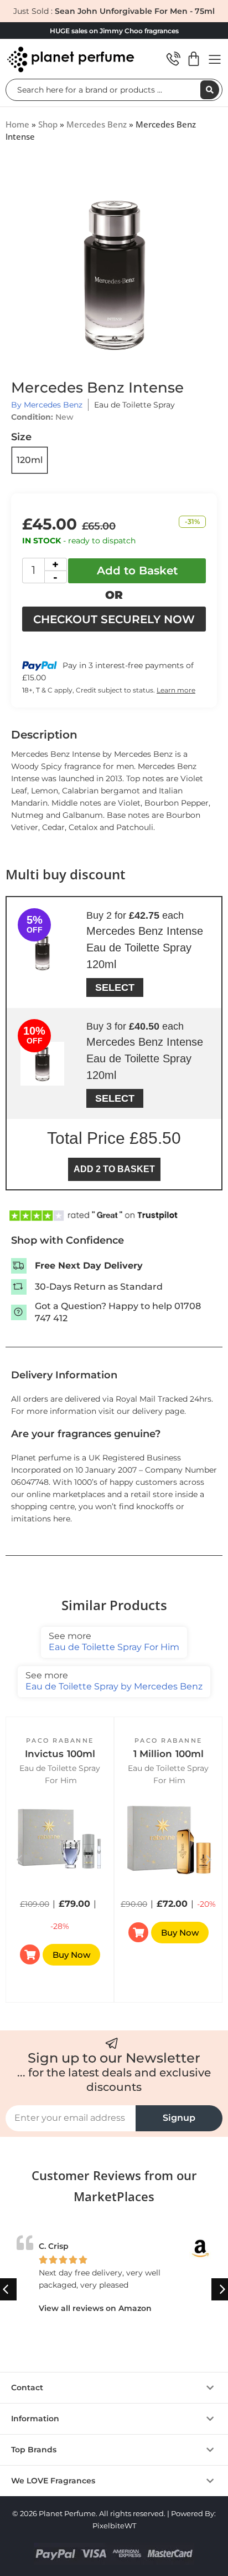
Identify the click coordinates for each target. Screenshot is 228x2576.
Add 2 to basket (114, 1169)
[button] (209, 1860)
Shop (48, 124)
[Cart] (194, 59)
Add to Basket (137, 571)
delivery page (158, 1411)
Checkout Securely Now (114, 619)
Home (17, 124)
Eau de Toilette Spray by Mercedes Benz (114, 1681)
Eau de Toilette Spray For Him (114, 1641)
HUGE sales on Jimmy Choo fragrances (114, 31)
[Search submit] (210, 90)
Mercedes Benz (97, 124)
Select (115, 987)
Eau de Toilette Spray (134, 405)
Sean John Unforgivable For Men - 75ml (135, 11)
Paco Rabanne (60, 1740)
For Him (61, 1780)
